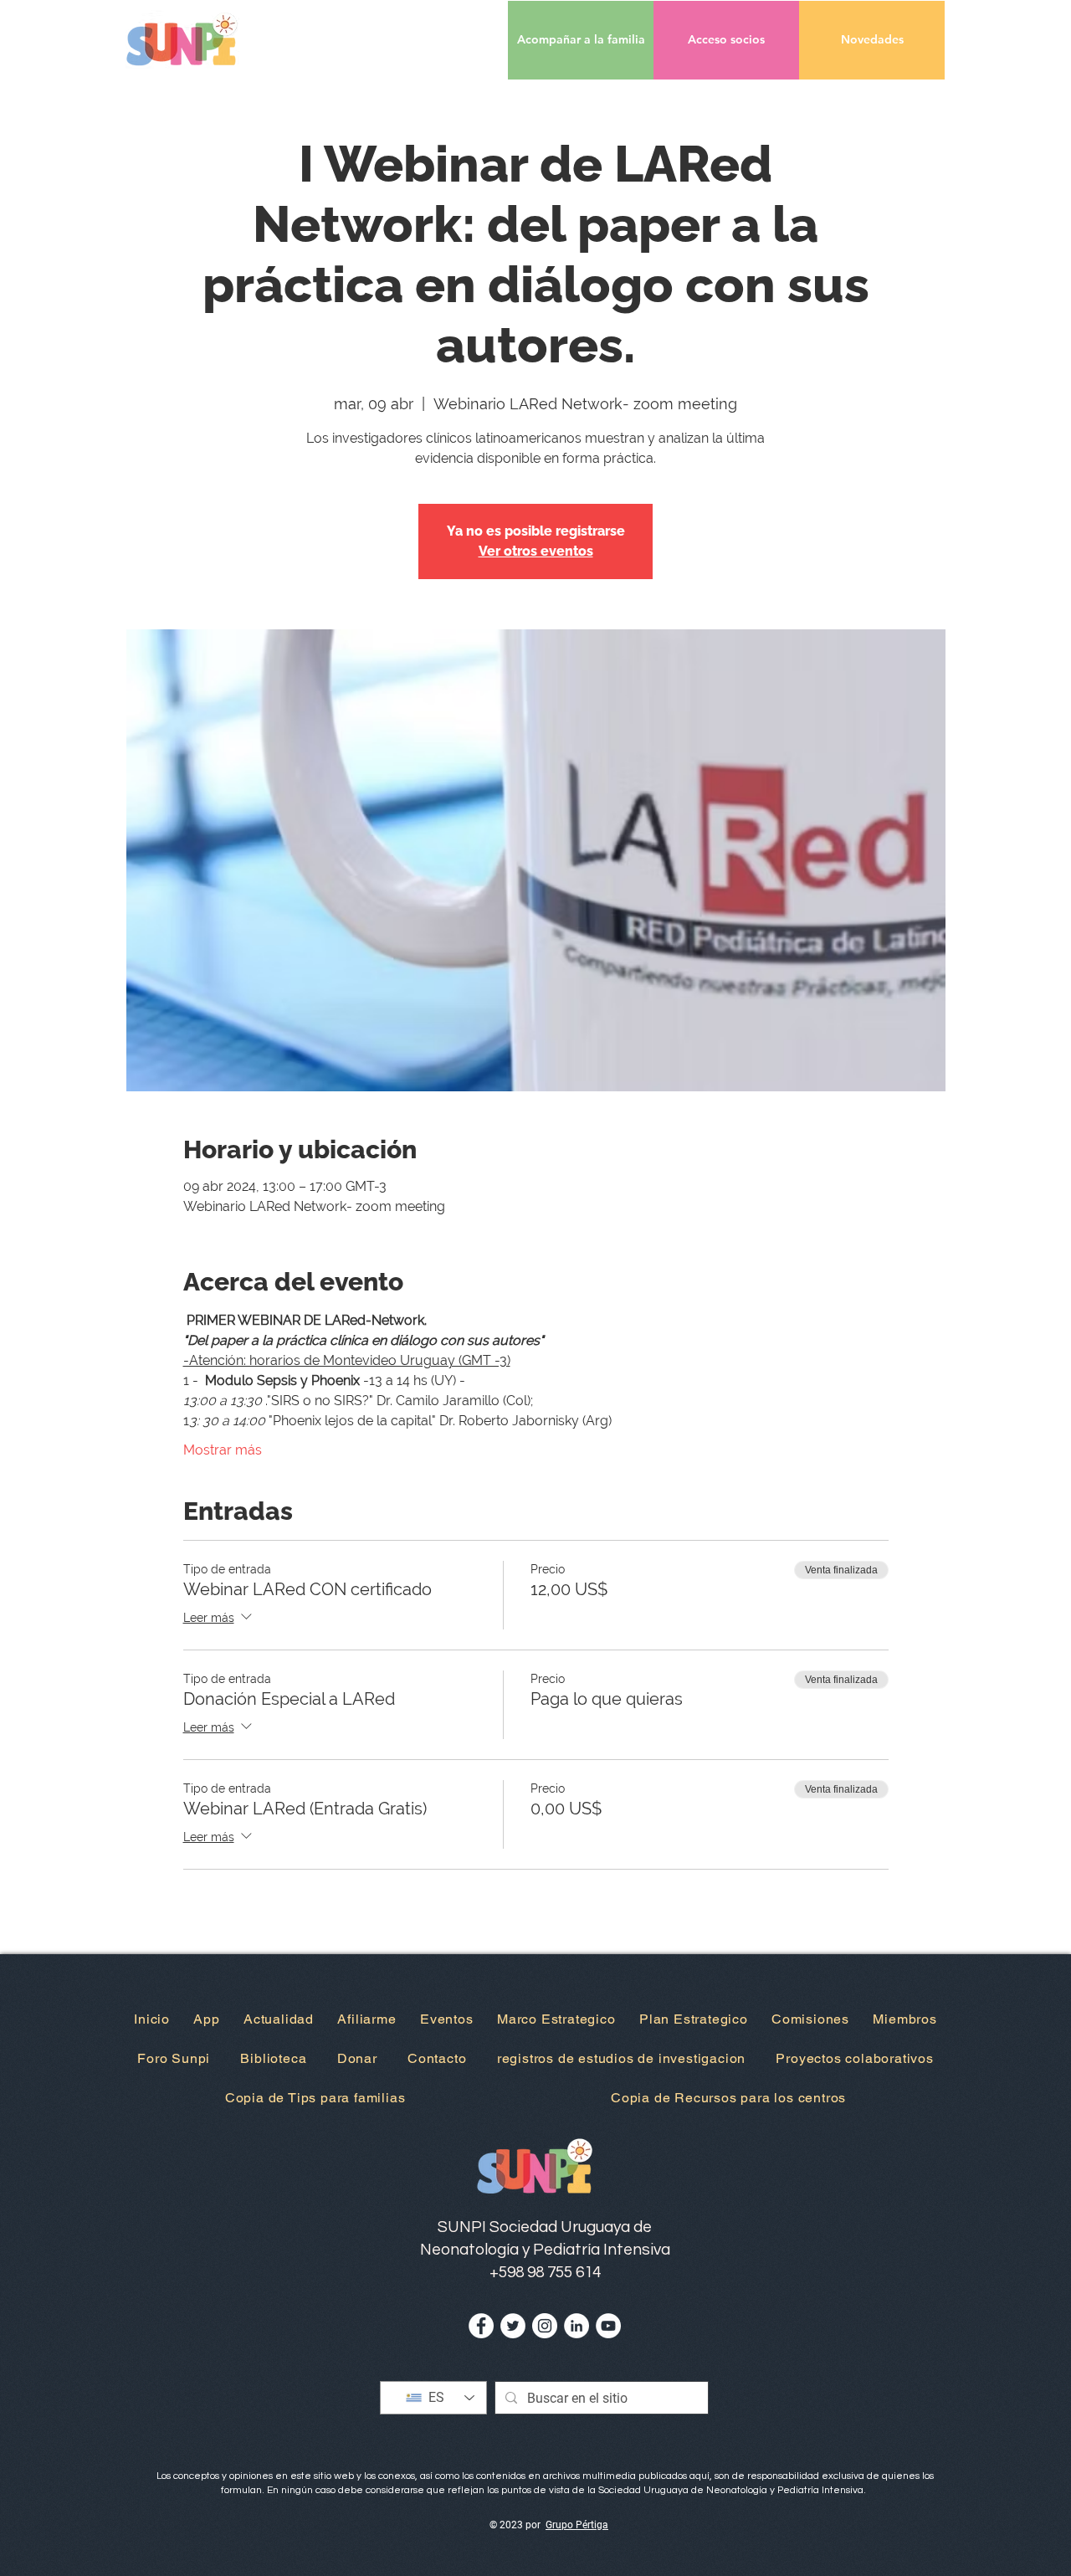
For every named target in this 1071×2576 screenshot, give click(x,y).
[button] (726, 40)
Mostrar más (223, 1450)
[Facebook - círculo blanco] (481, 2326)
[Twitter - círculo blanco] (513, 2326)
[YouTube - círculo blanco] (608, 2326)
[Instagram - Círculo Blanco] (545, 2326)
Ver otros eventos (536, 551)
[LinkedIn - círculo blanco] (576, 2326)
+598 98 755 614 (545, 2272)
